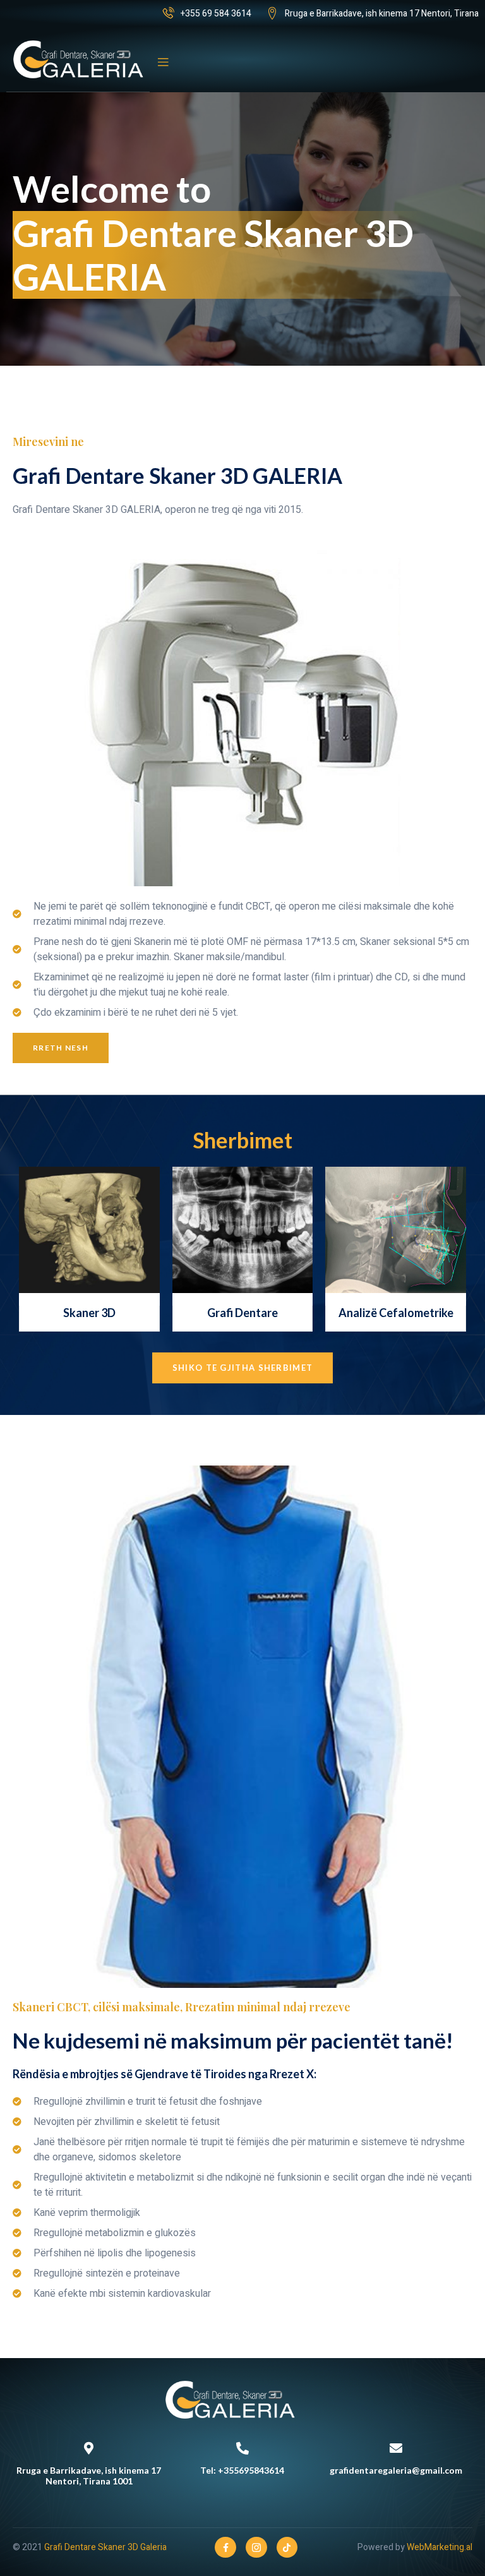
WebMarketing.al (440, 2547)
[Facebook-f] (225, 2548)
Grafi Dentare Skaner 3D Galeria (105, 2547)
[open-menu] (163, 63)
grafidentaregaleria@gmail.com (396, 2470)
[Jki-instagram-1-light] (256, 2548)
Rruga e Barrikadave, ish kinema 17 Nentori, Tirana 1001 (89, 2476)
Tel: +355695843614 (242, 2470)
